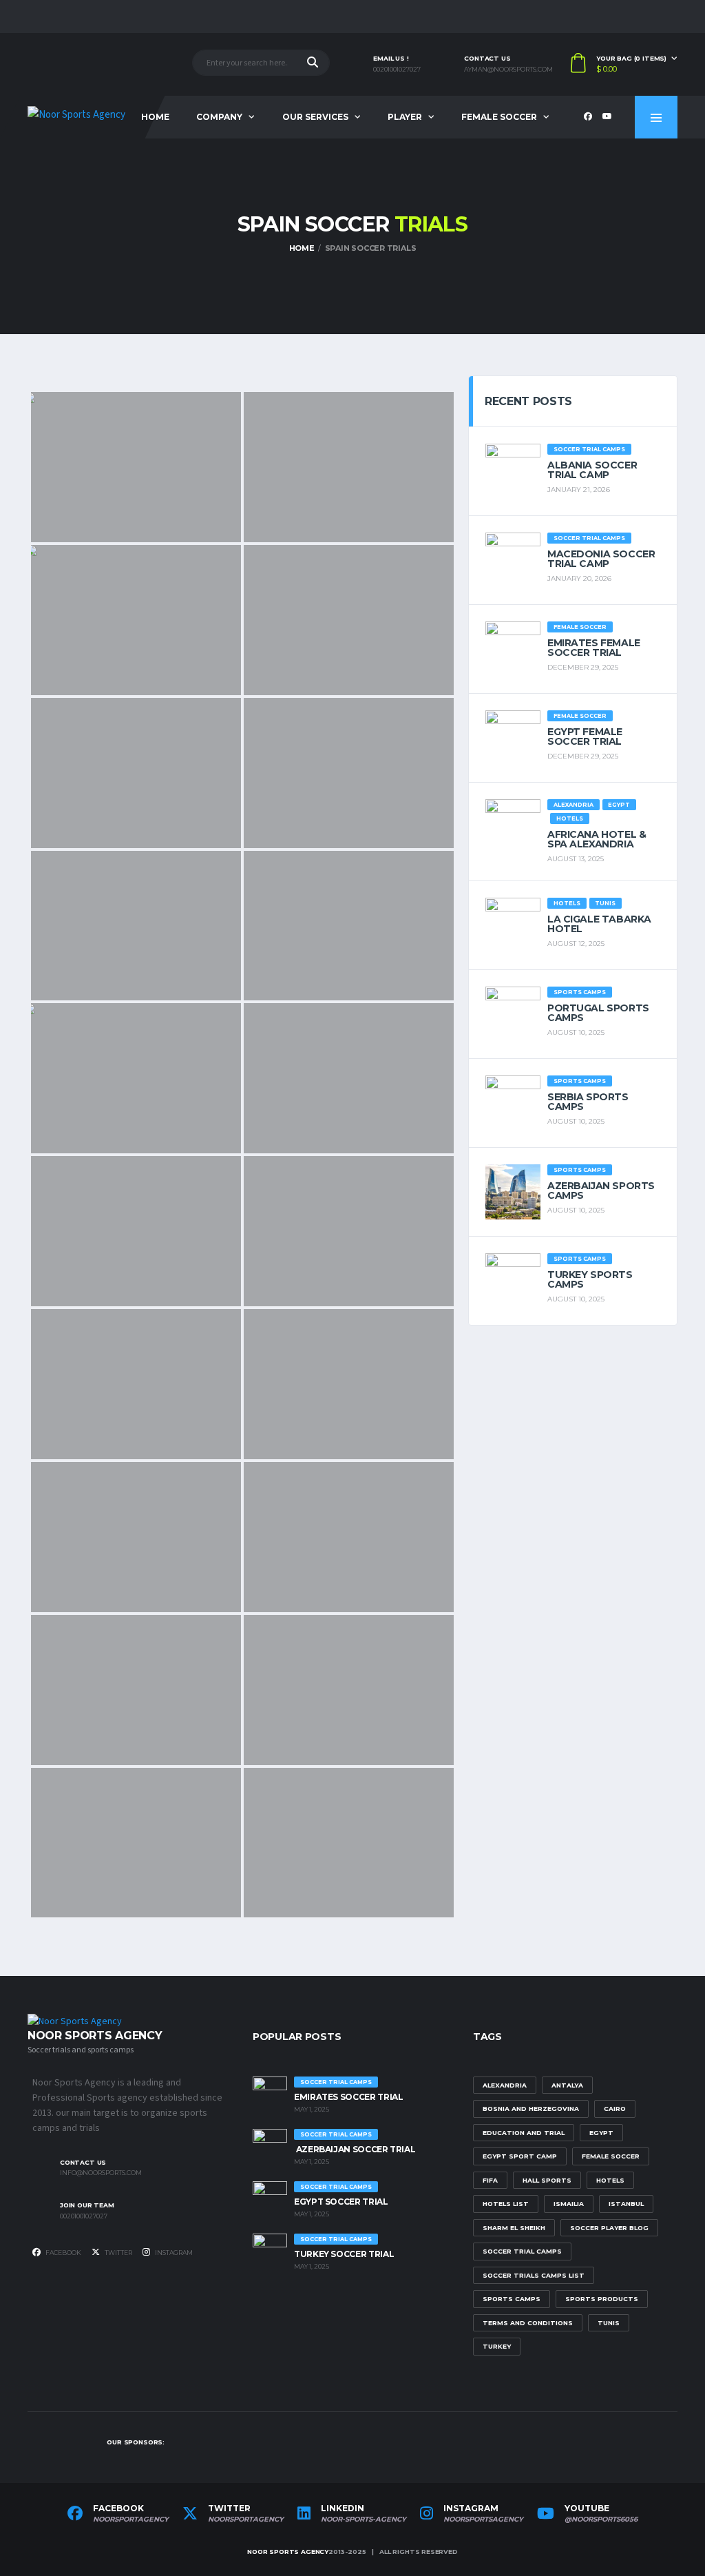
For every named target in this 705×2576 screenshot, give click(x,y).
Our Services (315, 117)
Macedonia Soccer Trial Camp (601, 559)
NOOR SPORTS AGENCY (288, 2552)
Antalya (567, 2085)
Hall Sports (547, 2180)
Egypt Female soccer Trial (585, 736)
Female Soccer (499, 117)
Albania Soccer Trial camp (592, 470)
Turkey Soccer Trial (344, 2254)
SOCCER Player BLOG (609, 2228)
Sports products (602, 2299)
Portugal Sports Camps (598, 1013)
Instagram (173, 2253)
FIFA (490, 2180)
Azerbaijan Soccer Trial (355, 2149)
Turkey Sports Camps (590, 1279)
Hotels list (506, 2204)
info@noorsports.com (101, 2173)
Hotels (610, 2180)
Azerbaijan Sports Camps (601, 1191)
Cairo (615, 2109)
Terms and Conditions (528, 2323)
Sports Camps (512, 2299)
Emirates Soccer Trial (348, 2097)
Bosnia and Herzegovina (531, 2109)
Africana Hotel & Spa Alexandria (597, 839)
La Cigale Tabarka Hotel (599, 924)
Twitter (118, 2253)
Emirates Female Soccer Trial (594, 648)
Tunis (609, 2323)
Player (405, 117)
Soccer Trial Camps (522, 2251)
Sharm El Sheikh (514, 2228)
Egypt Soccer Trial (341, 2202)
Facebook (63, 2253)
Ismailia (569, 2204)
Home (155, 117)
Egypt (601, 2133)
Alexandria (505, 2085)
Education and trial (524, 2133)
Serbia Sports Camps (588, 1102)
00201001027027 (397, 70)
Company (219, 117)
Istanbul (626, 2204)
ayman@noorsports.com (508, 70)
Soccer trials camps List (534, 2275)
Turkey (497, 2346)
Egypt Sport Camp (520, 2156)
